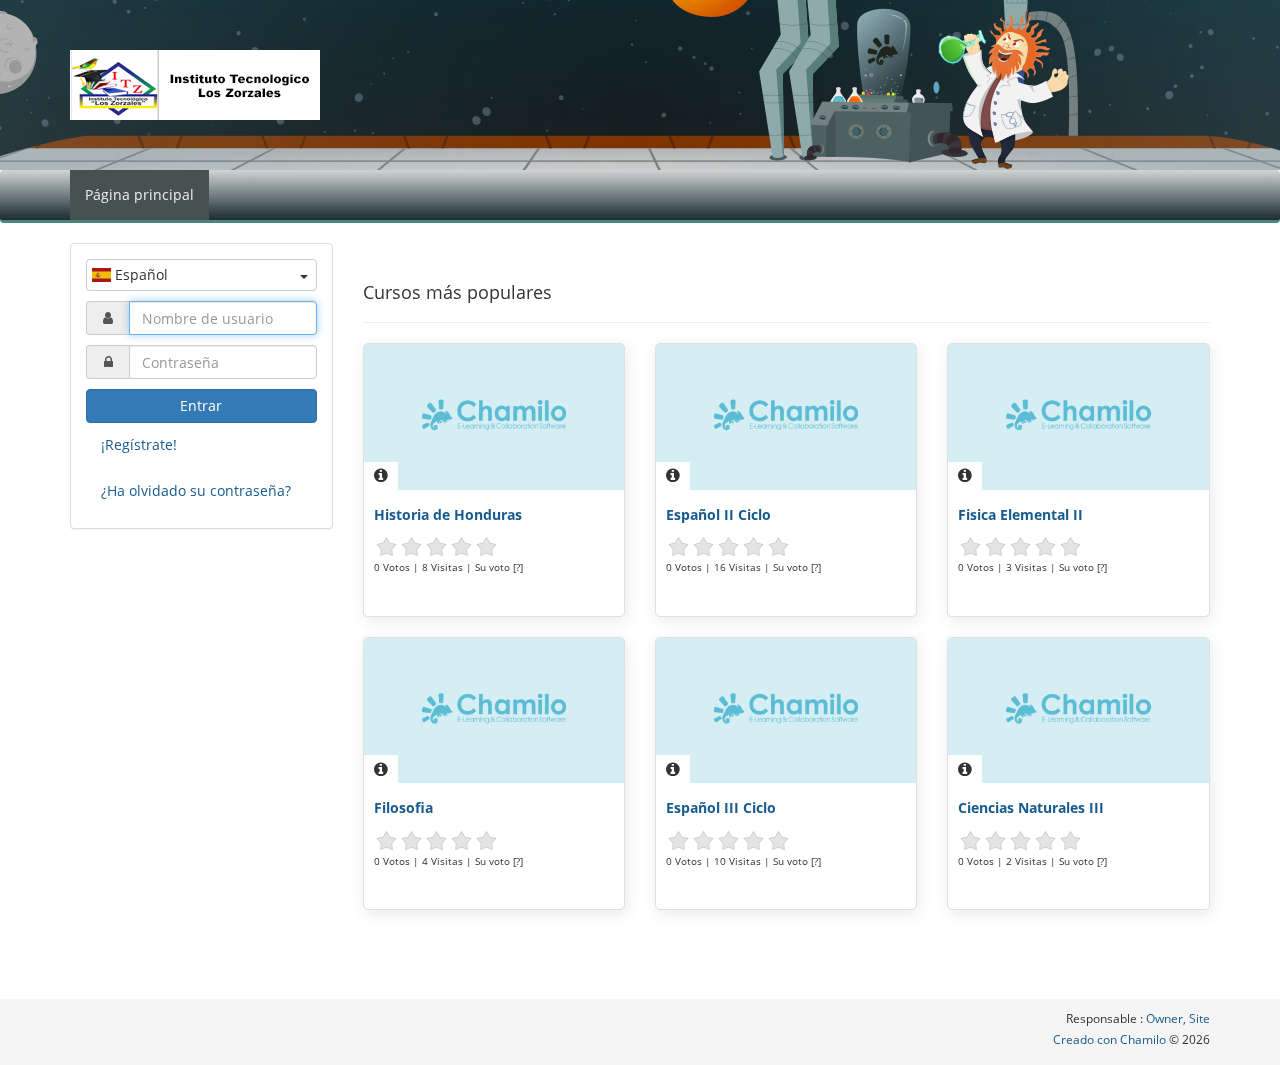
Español (139, 274)
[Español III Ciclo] (786, 711)
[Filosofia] (494, 711)
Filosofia (403, 807)
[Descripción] (381, 476)
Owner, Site (1178, 1018)
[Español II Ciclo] (786, 417)
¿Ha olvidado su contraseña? (196, 490)
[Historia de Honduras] (494, 417)
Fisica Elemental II (1020, 514)
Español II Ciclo (718, 514)
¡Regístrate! (139, 444)
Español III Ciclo (721, 807)
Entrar (201, 405)
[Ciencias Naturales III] (1078, 711)
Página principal (139, 194)
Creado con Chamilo (1111, 1039)
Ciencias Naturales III (1031, 807)
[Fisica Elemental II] (1078, 417)
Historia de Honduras (448, 514)
